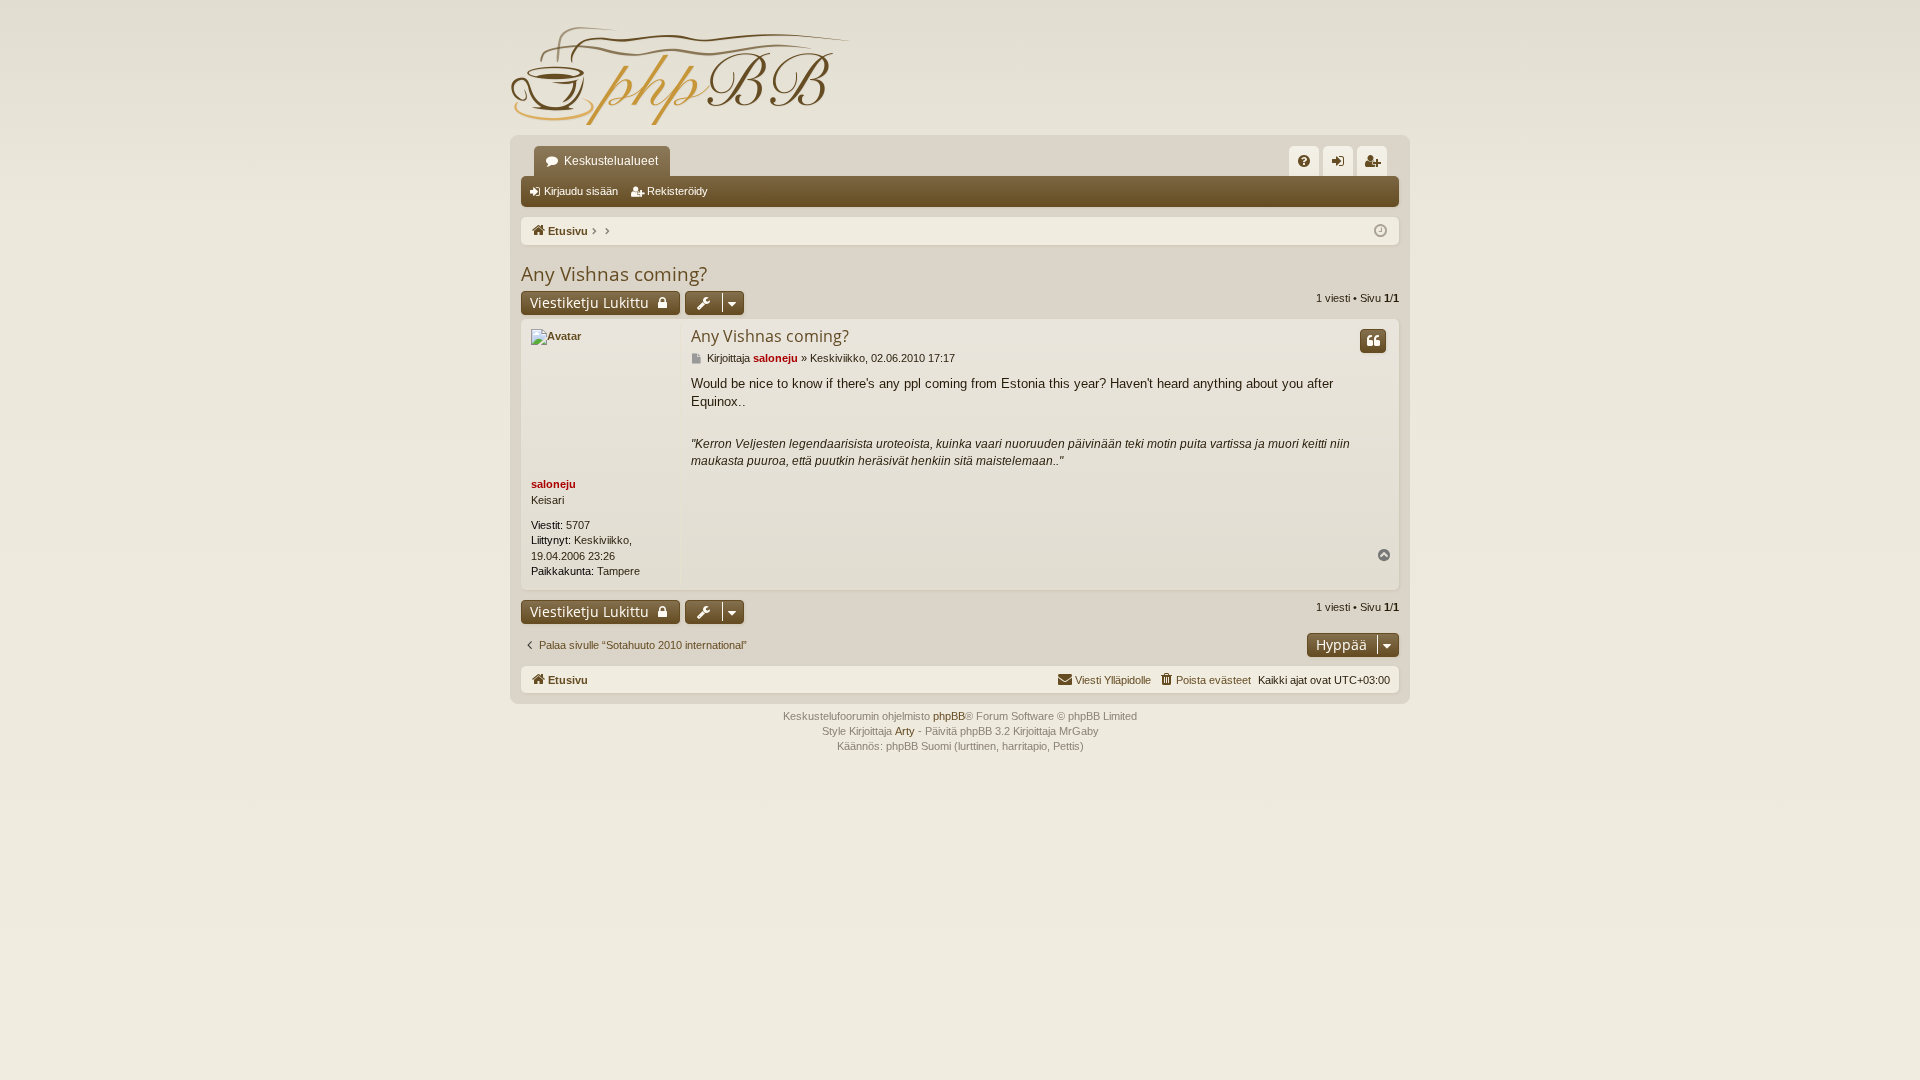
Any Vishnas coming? (614, 274)
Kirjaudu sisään (581, 191)
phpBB (949, 716)
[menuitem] (1304, 161)
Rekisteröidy (677, 191)
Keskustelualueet (611, 161)
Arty (905, 731)
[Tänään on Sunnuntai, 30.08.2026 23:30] (1380, 231)
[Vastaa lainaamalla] (1373, 341)
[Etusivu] (680, 75)
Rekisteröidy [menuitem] (1376, 165)
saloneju (553, 484)
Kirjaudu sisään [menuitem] (1342, 165)
